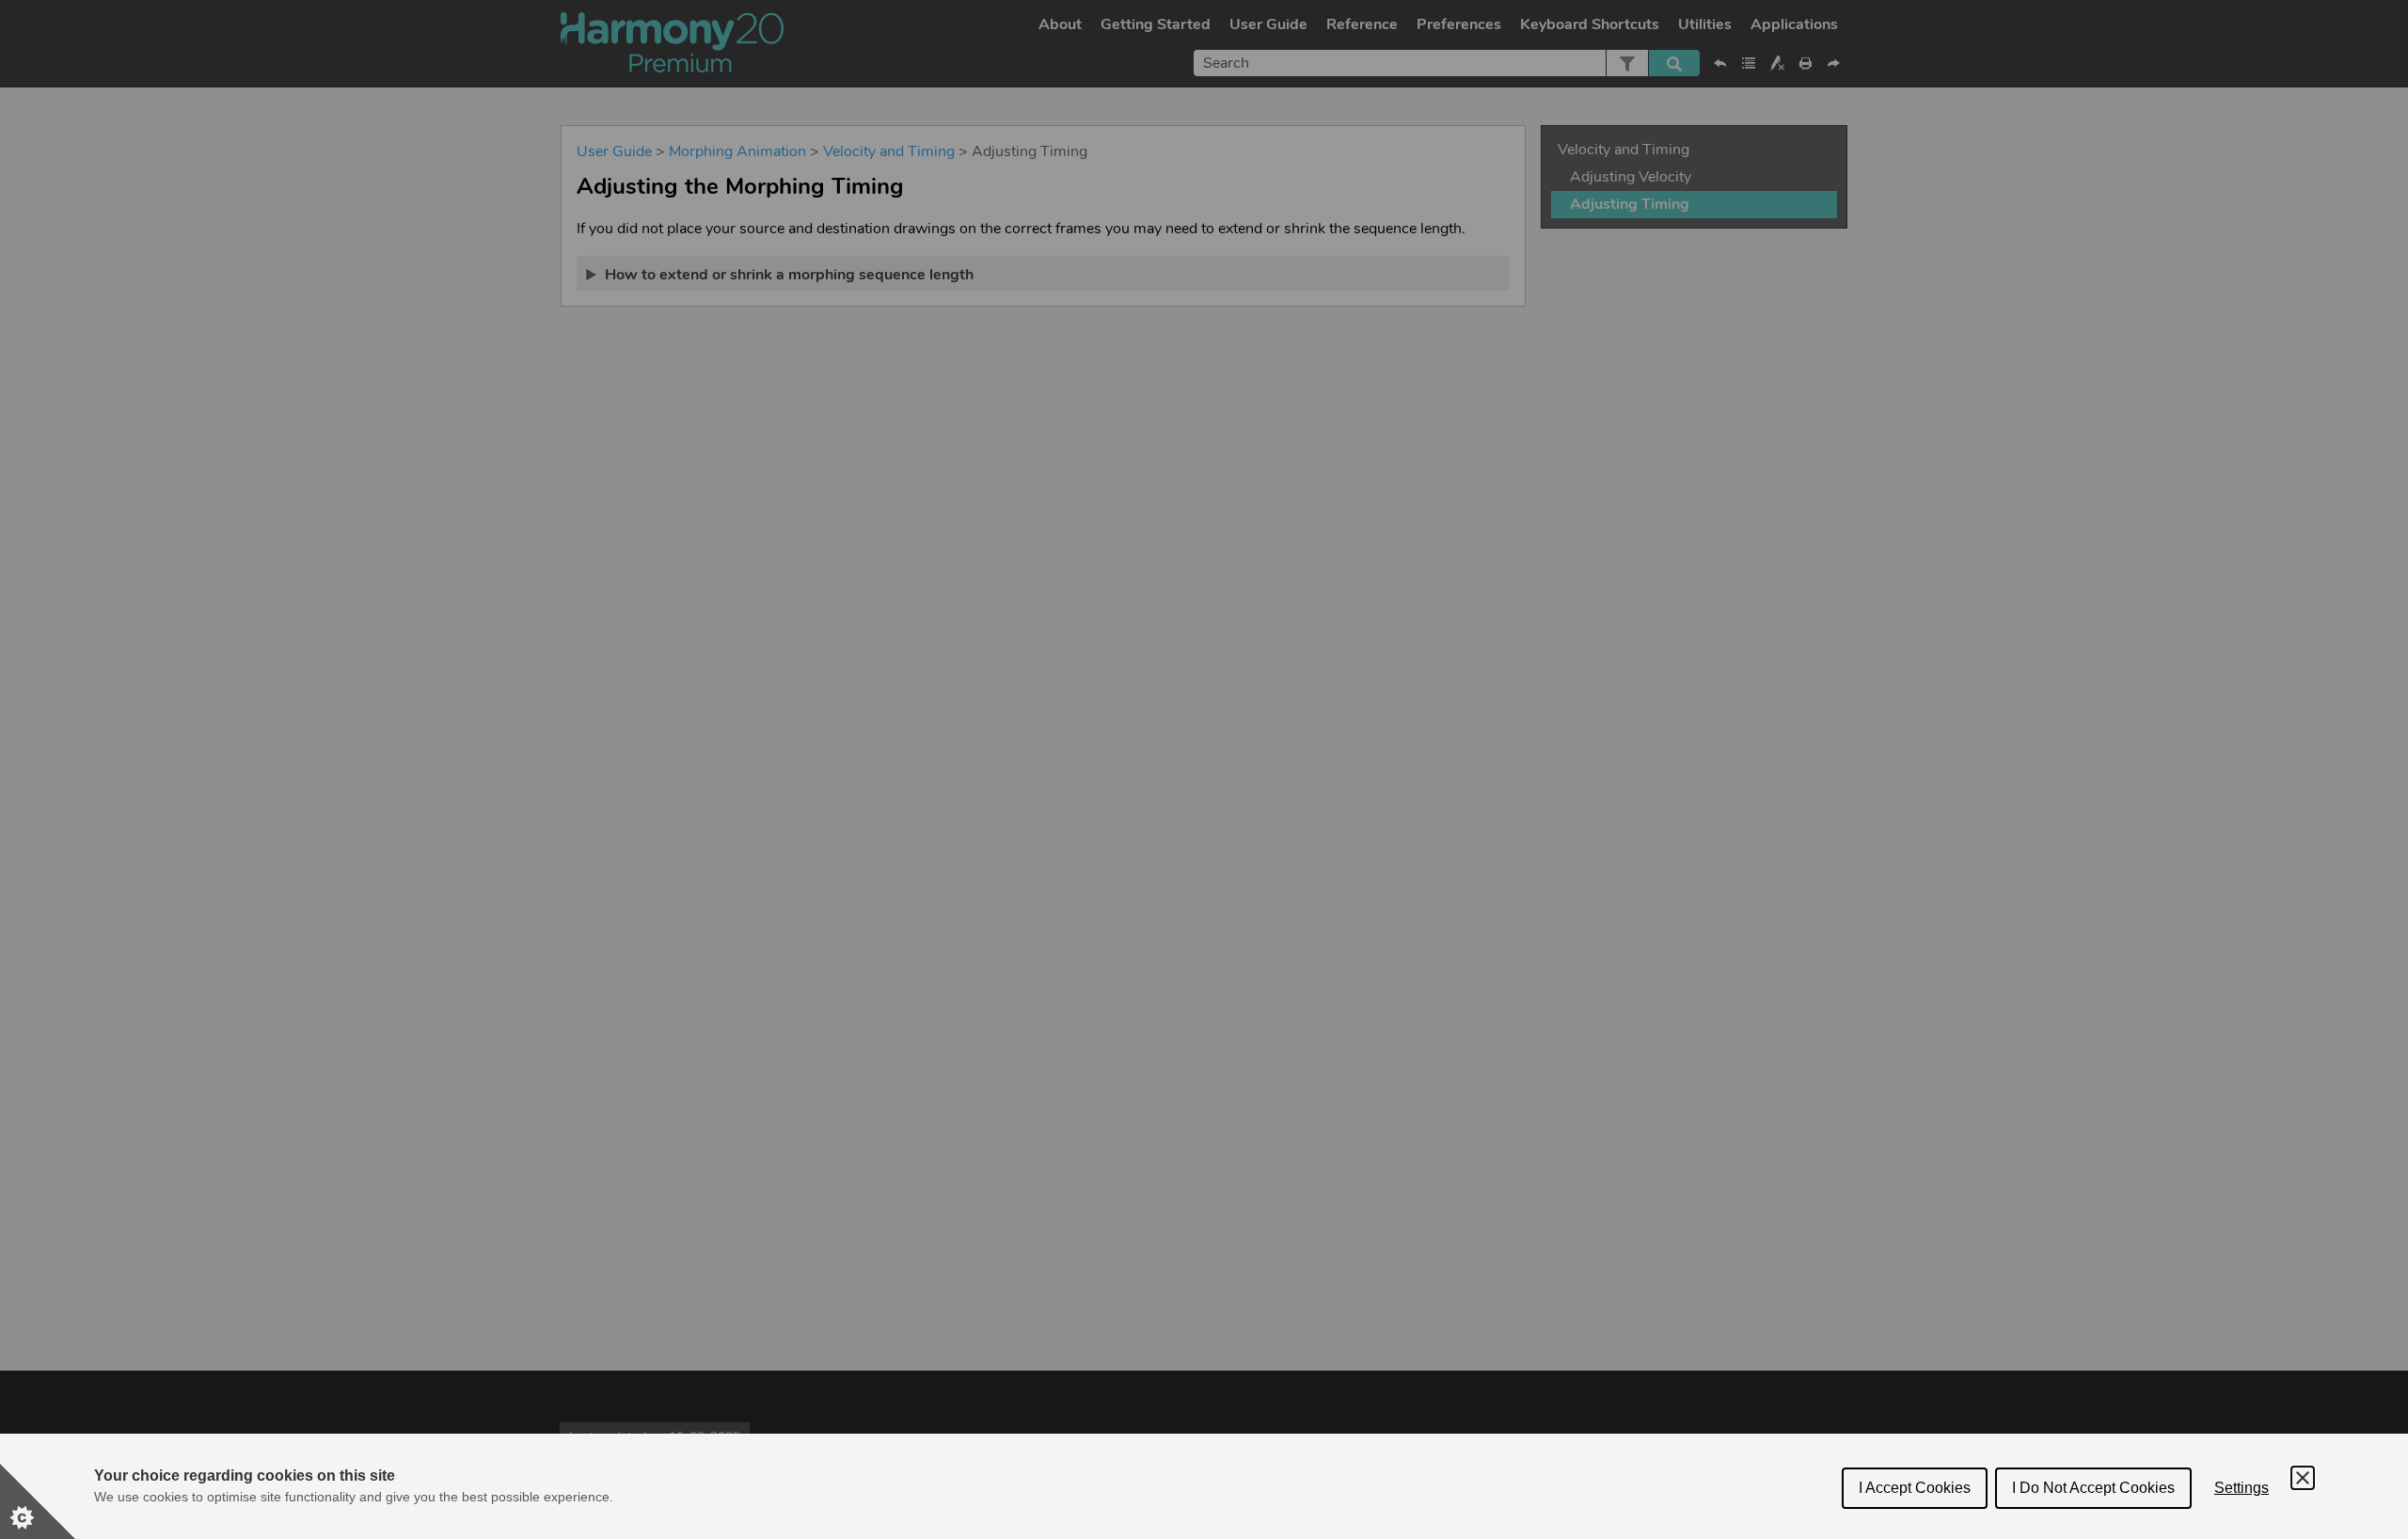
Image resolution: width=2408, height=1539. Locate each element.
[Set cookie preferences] (38, 1501)
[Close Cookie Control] (2303, 1478)
